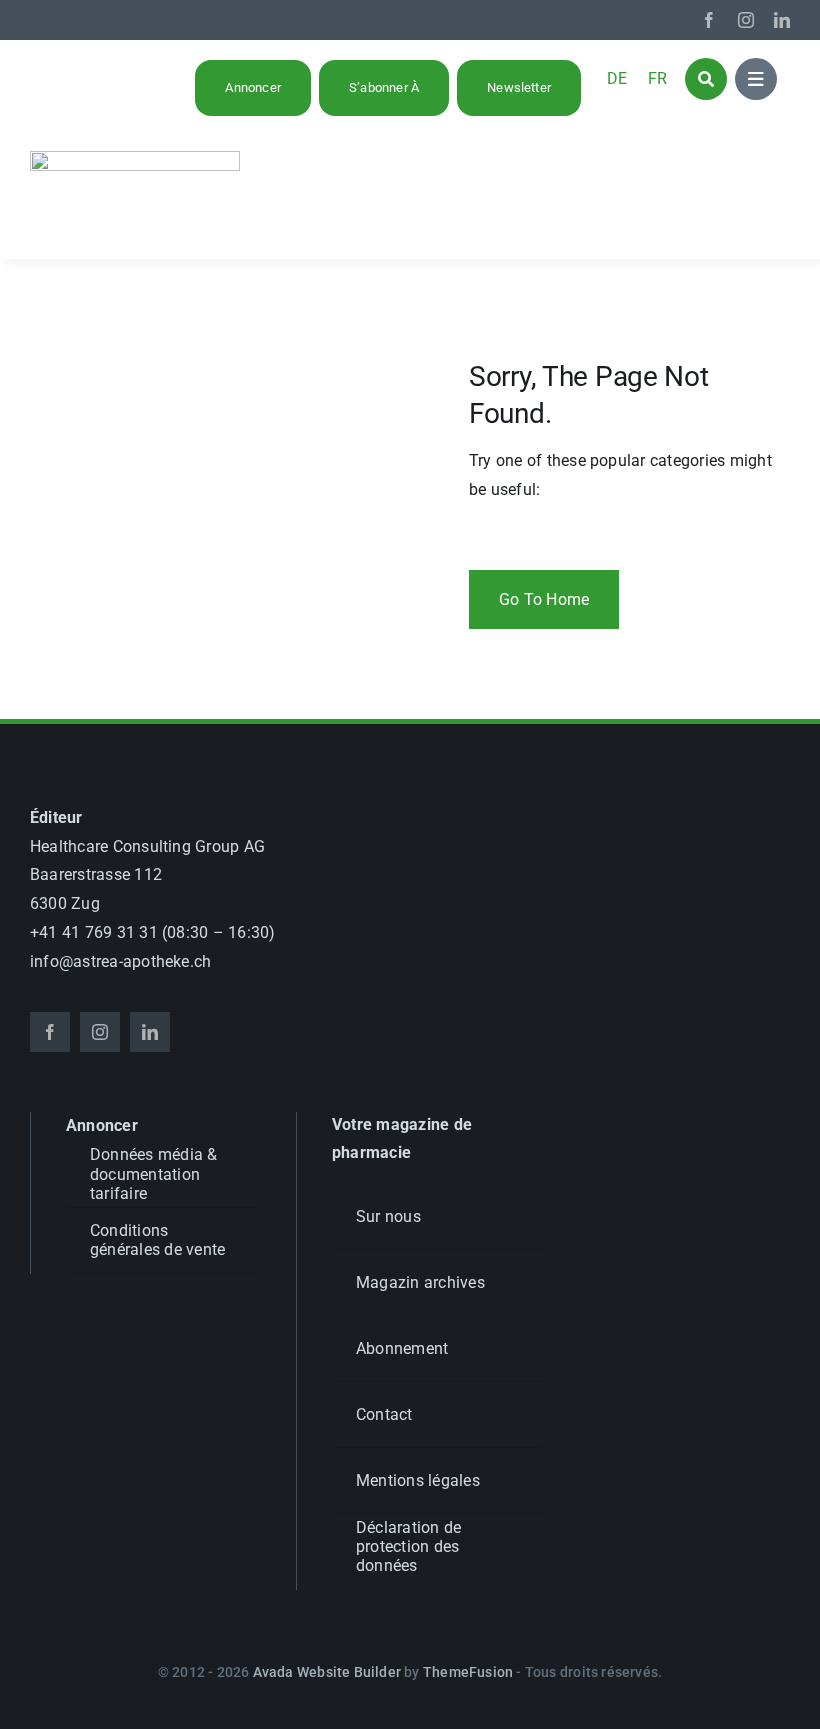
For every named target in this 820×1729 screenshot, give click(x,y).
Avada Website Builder (327, 1672)
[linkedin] (782, 20)
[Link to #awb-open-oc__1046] (706, 79)
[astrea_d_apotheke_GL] (135, 158)
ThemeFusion (468, 1672)
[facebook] (709, 20)
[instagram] (746, 20)
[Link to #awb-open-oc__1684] (756, 79)
